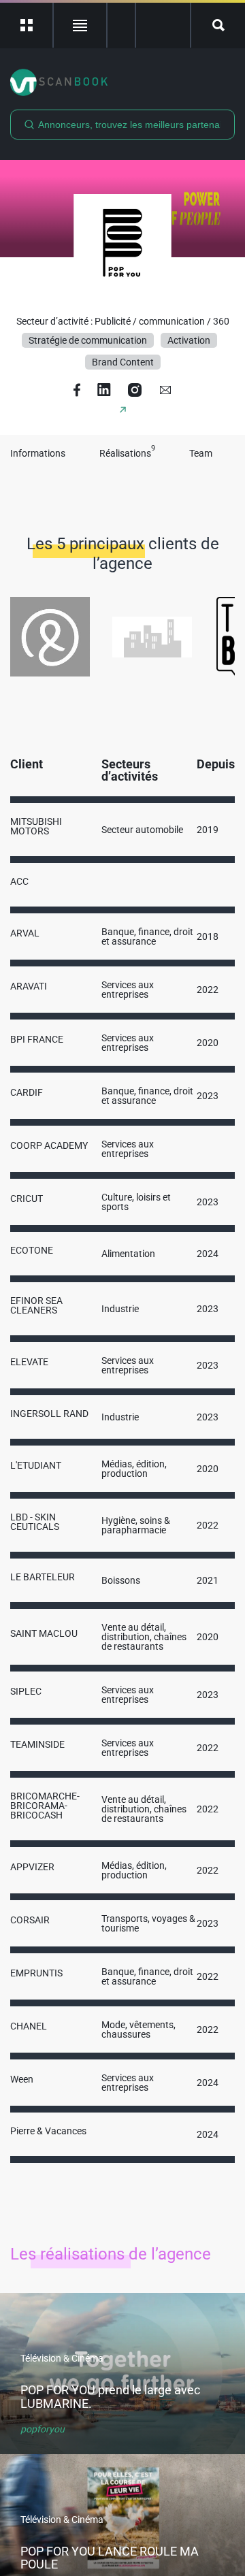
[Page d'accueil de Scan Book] (122, 82)
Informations (38, 454)
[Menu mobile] (27, 25)
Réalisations (127, 454)
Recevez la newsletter (163, 25)
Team (201, 454)
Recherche (218, 25)
